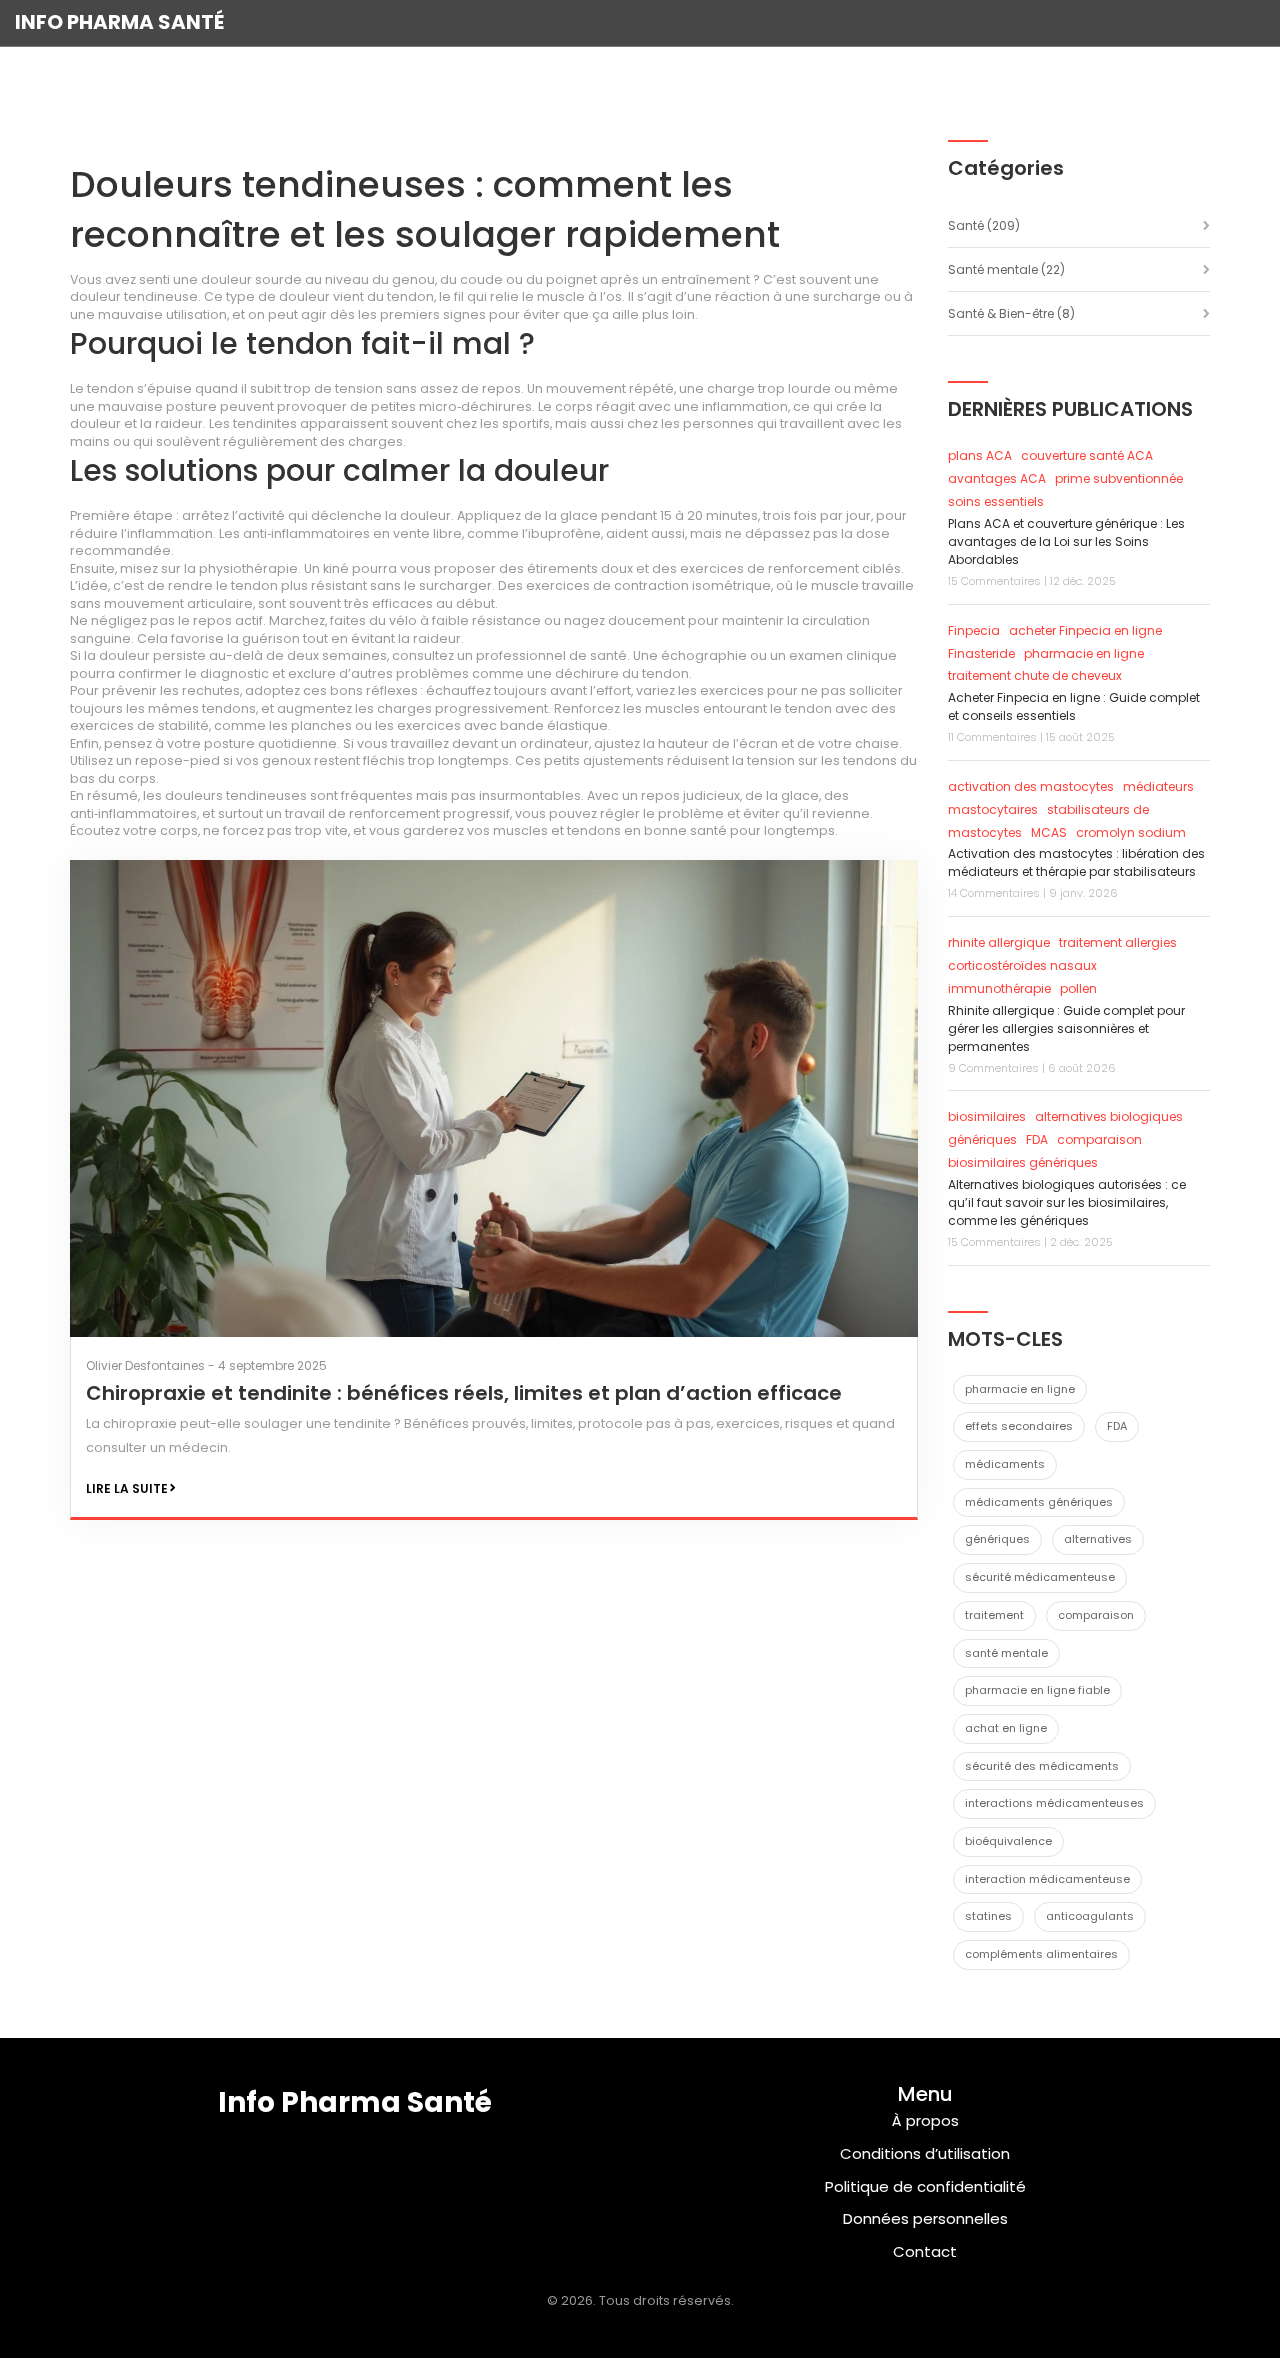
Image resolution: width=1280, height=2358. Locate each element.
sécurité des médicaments (1042, 1766)
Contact (925, 2251)
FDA (1037, 1139)
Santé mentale (1006, 269)
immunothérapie (999, 988)
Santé (984, 225)
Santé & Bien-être (1011, 313)
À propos (925, 2120)
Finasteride (981, 653)
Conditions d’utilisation (925, 2153)
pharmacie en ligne (1084, 653)
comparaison (1096, 1615)
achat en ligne (1006, 1728)
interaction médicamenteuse (1047, 1879)
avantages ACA (997, 478)
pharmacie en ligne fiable (1037, 1690)
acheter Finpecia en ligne (1085, 630)
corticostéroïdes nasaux (1022, 965)
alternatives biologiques (1109, 1116)
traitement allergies (1118, 942)
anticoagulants (1090, 1916)
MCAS (1049, 832)
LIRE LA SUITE (127, 1488)
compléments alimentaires (1041, 1954)
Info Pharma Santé (119, 22)
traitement (994, 1615)
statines (988, 1916)
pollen (1078, 988)
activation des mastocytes (1031, 786)
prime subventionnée (1119, 478)
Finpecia (974, 630)
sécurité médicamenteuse (1040, 1577)
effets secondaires (1019, 1426)
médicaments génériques (1039, 1502)
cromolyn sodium (1131, 832)
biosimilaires (987, 1116)
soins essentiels (996, 501)
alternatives (1098, 1539)
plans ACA (980, 455)
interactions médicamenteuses (1054, 1803)
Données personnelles (925, 2218)
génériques (982, 1139)
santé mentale (1006, 1653)
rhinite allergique (999, 942)
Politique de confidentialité (925, 2186)
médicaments (1005, 1464)
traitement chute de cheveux (1035, 675)
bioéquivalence (1008, 1841)
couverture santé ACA (1087, 455)
